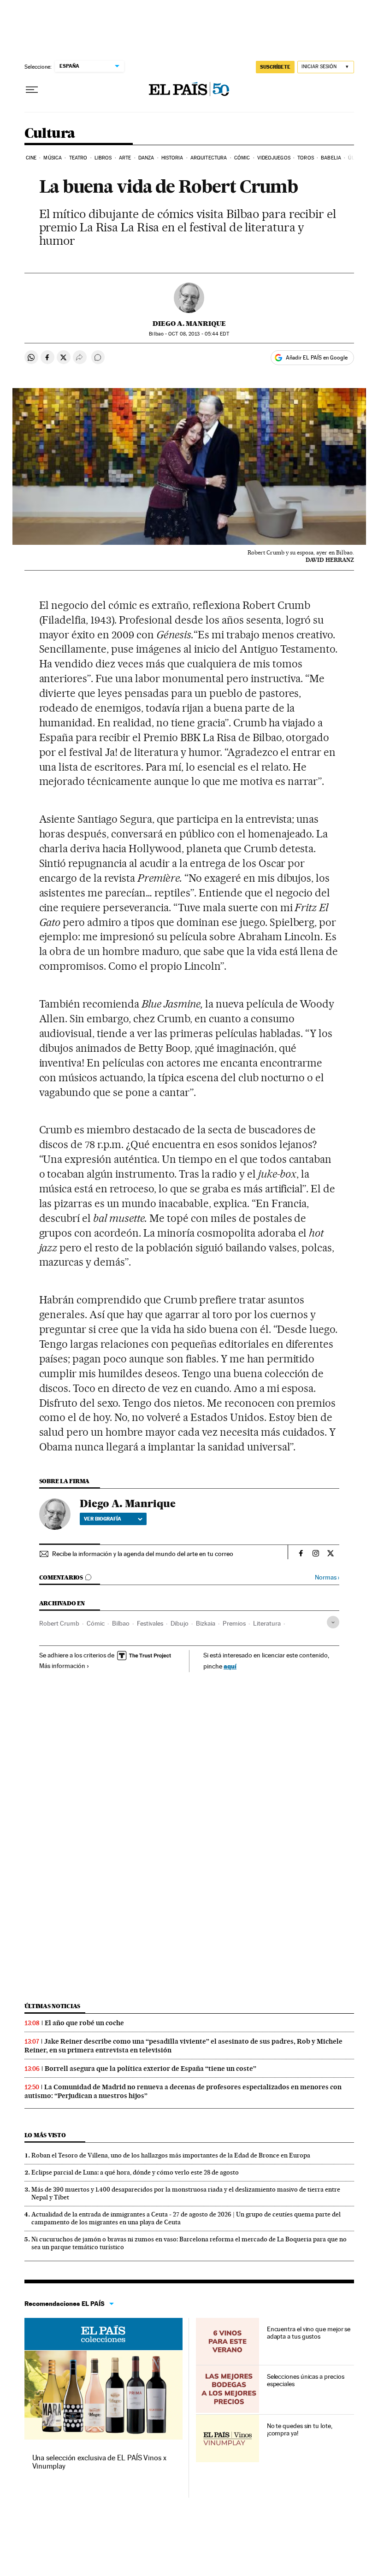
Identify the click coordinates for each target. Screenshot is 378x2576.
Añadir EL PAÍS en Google (317, 358)
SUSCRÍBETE (275, 67)
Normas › (327, 1577)
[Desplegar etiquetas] (333, 1622)
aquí (230, 1666)
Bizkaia (206, 1623)
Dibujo (180, 1623)
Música (53, 158)
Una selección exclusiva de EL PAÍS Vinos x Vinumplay (99, 2462)
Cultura (50, 134)
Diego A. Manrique (189, 324)
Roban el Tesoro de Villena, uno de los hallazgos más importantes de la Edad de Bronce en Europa (171, 2155)
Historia (172, 158)
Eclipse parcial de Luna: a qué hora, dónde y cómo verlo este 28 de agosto (135, 2172)
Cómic (242, 158)
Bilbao (121, 1623)
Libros (103, 158)
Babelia (331, 158)
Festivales (150, 1623)
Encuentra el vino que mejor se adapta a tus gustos (309, 2333)
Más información (62, 1666)
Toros (306, 158)
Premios (234, 1623)
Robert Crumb (59, 1623)
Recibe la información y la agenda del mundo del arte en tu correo (143, 1554)
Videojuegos (274, 158)
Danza (146, 158)
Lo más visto (45, 2135)
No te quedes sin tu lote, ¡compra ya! (300, 2429)
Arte (125, 158)
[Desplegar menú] (32, 90)
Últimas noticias (53, 2006)
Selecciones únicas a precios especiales (306, 2380)
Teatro (78, 158)
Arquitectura (209, 158)
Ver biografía (103, 1519)
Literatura (267, 1623)
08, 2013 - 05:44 (198, 334)
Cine (31, 158)
